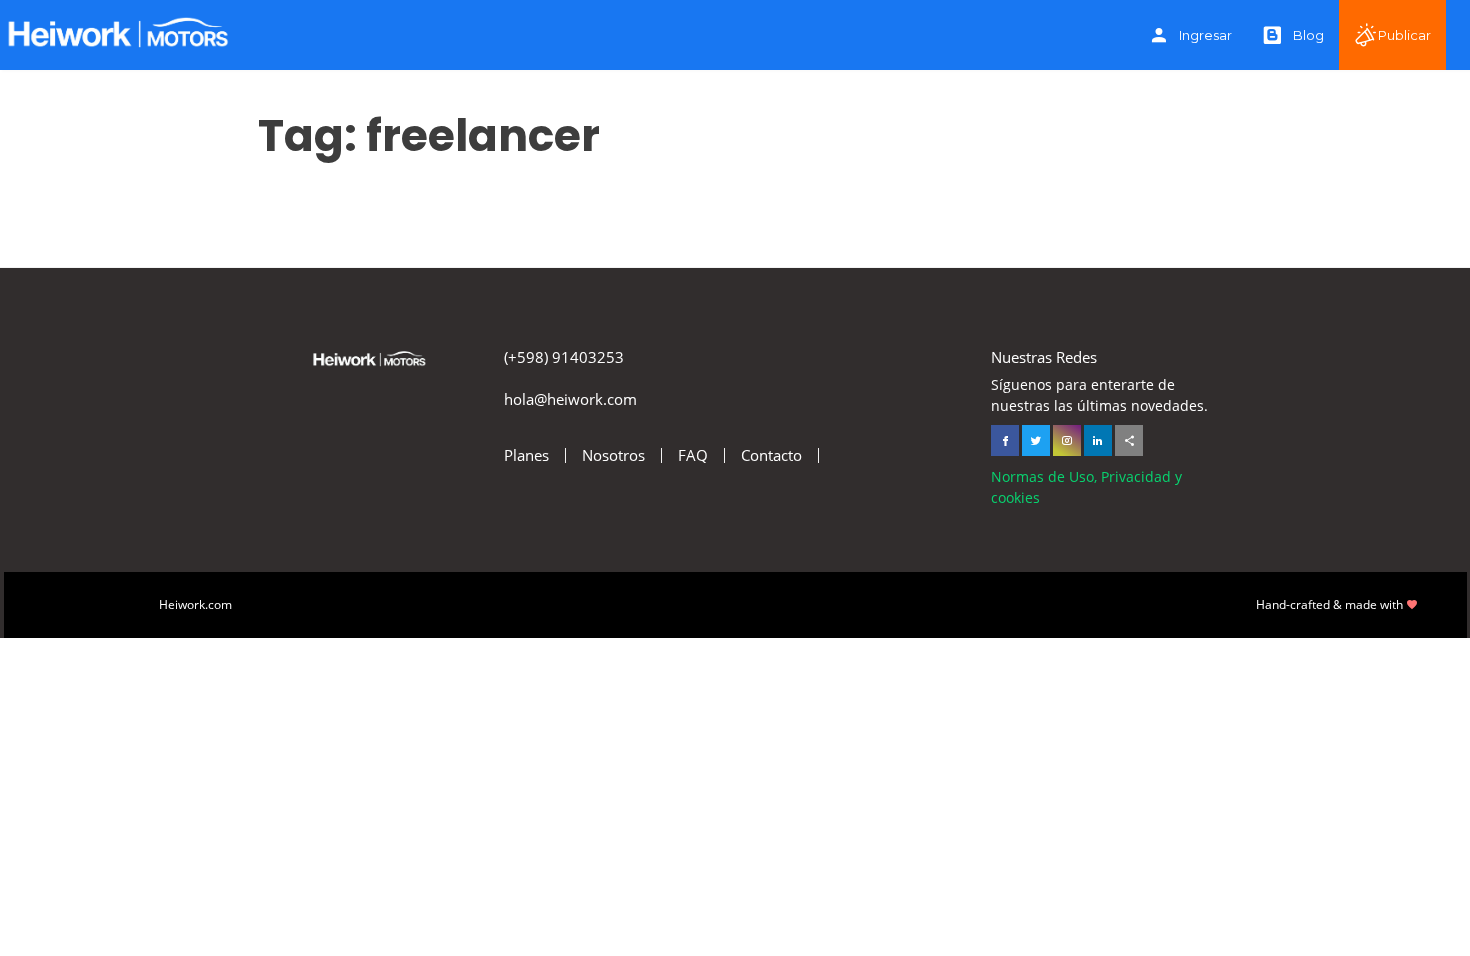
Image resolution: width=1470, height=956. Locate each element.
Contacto (771, 455)
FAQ (693, 455)
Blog (1308, 35)
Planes (526, 455)
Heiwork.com (195, 604)
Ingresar (1205, 35)
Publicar (1404, 35)
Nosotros (613, 455)
